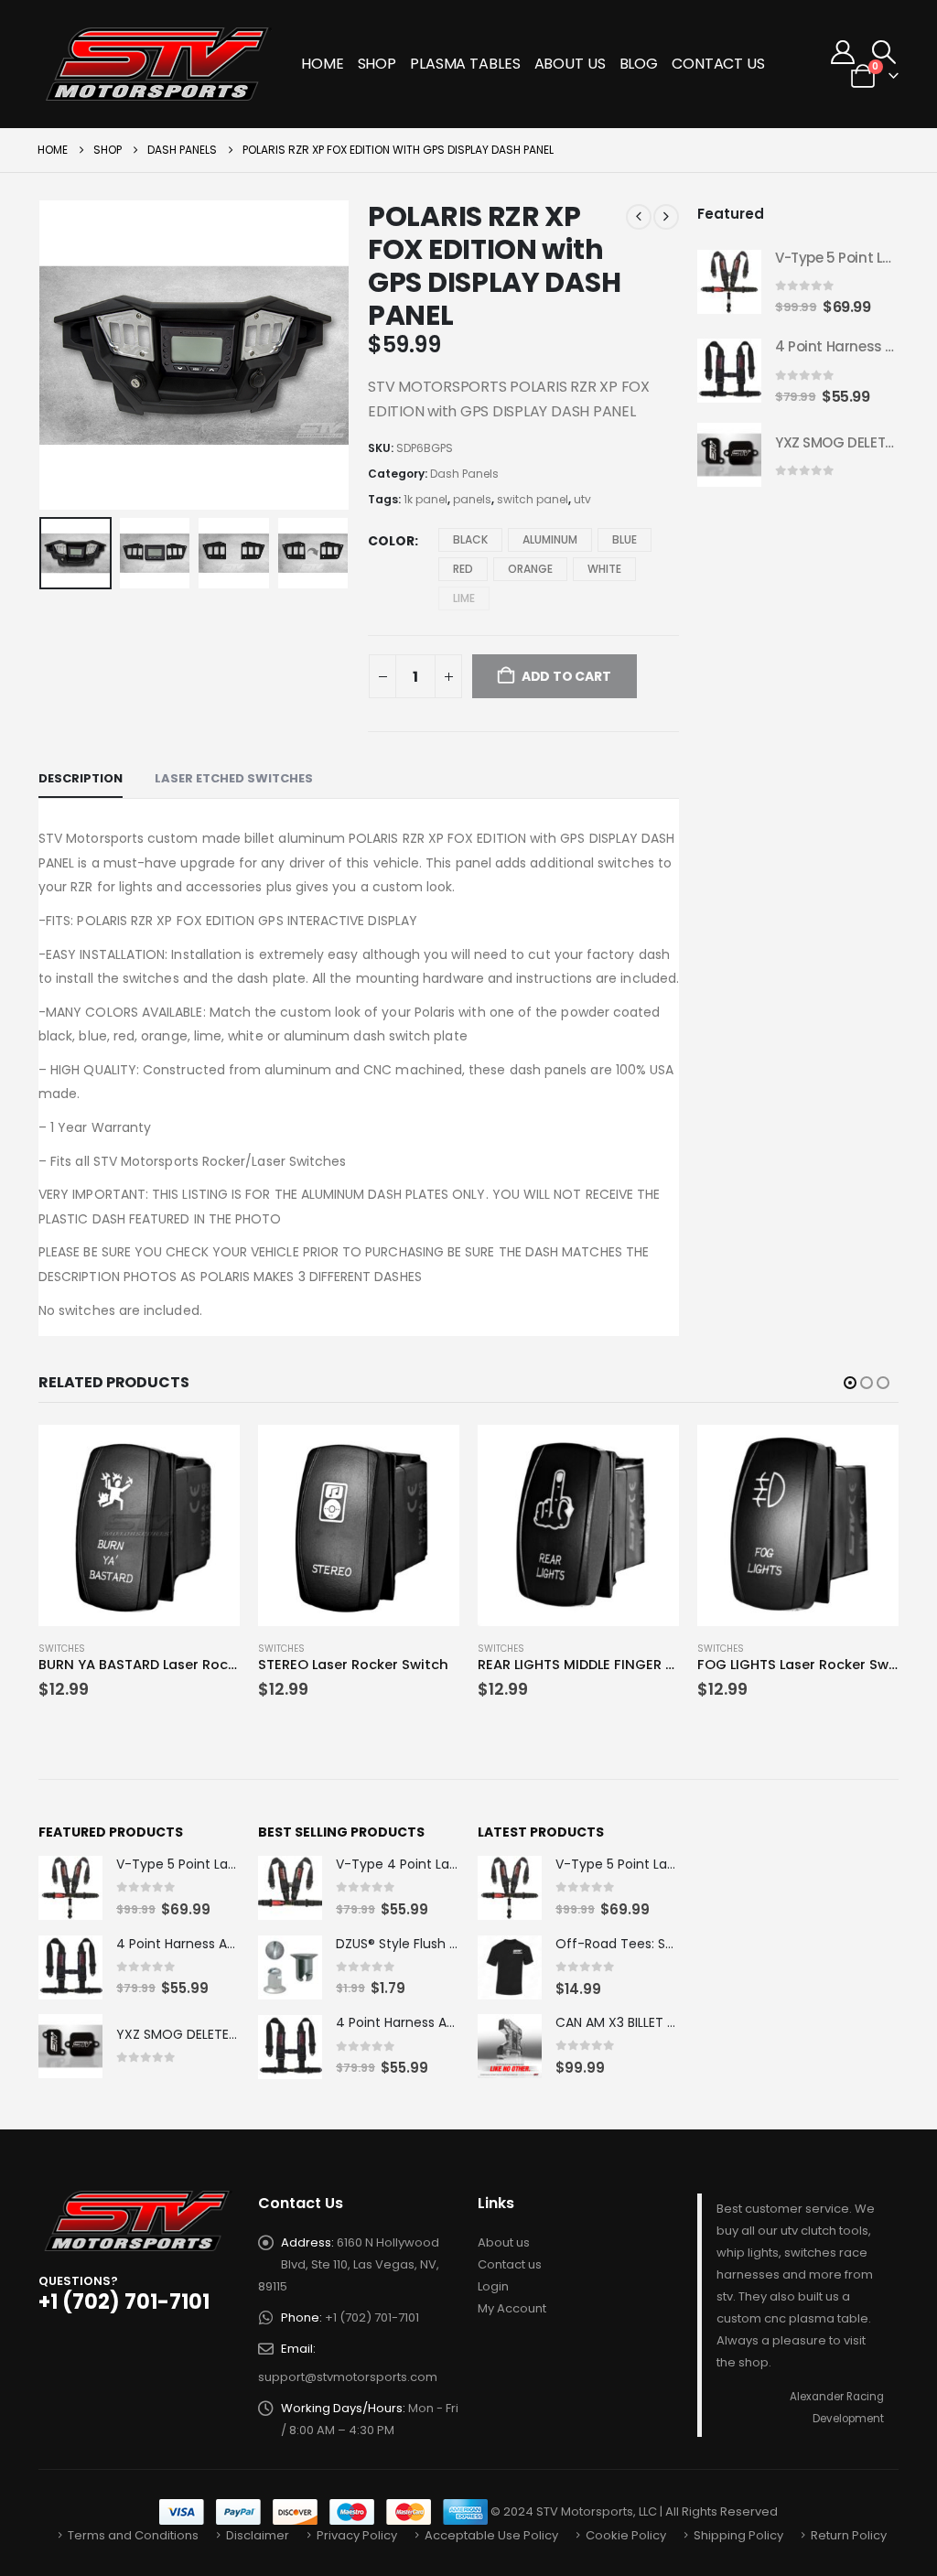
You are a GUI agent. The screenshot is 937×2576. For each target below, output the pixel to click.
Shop (377, 64)
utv (582, 499)
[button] (884, 52)
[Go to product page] (729, 282)
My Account (512, 2308)
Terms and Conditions (133, 2535)
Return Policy (849, 2535)
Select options (210, 1455)
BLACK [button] (470, 539)
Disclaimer (258, 2535)
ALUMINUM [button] (550, 539)
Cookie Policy (626, 2535)
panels (472, 499)
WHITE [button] (604, 569)
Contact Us (718, 64)
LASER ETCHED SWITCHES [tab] (234, 778)
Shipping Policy (738, 2535)
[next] (666, 217)
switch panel (533, 499)
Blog (639, 64)
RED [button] (463, 569)
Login (493, 2286)
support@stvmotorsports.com (348, 2377)
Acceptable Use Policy (491, 2535)
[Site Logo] (160, 64)
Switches (62, 1649)
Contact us (510, 2264)
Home (323, 64)
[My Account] (843, 52)
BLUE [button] (625, 539)
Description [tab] (81, 778)
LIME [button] (464, 598)
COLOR (391, 541)
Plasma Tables (465, 64)
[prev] (639, 217)
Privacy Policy (357, 2535)
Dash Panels (464, 474)
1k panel (425, 499)
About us (504, 2242)
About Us (570, 64)
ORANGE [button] (530, 569)
